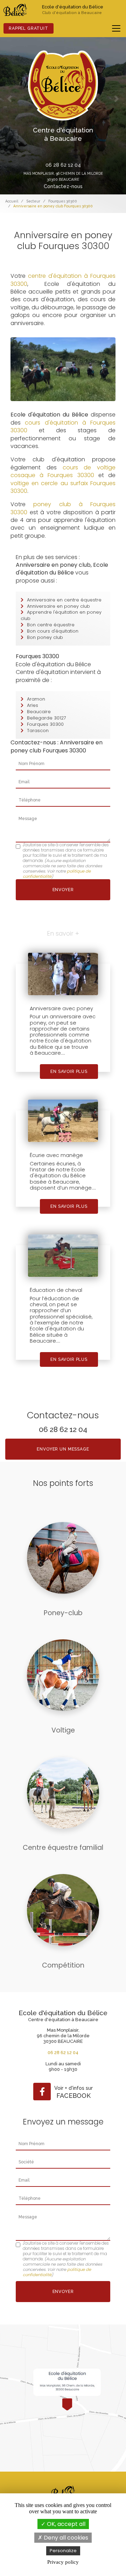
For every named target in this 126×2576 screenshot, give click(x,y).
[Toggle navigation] (116, 28)
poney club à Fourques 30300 (63, 508)
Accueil (12, 201)
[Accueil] (15, 10)
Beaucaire (39, 712)
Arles (33, 705)
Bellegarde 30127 (47, 718)
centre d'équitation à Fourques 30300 (63, 280)
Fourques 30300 (63, 201)
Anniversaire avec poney (61, 1008)
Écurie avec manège (56, 1155)
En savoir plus (69, 1072)
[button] (9, 99)
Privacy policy (63, 2562)
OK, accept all (65, 2524)
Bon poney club (45, 637)
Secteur (33, 201)
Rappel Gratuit (29, 28)
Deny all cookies (65, 2538)
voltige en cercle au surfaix (50, 483)
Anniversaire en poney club (58, 606)
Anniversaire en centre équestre (64, 600)
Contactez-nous (63, 186)
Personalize (63, 2551)
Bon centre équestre (51, 625)
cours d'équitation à (55, 423)
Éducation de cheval (56, 1290)
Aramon (36, 699)
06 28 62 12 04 (63, 165)
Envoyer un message (63, 1449)
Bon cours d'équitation (53, 631)
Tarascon (38, 731)
